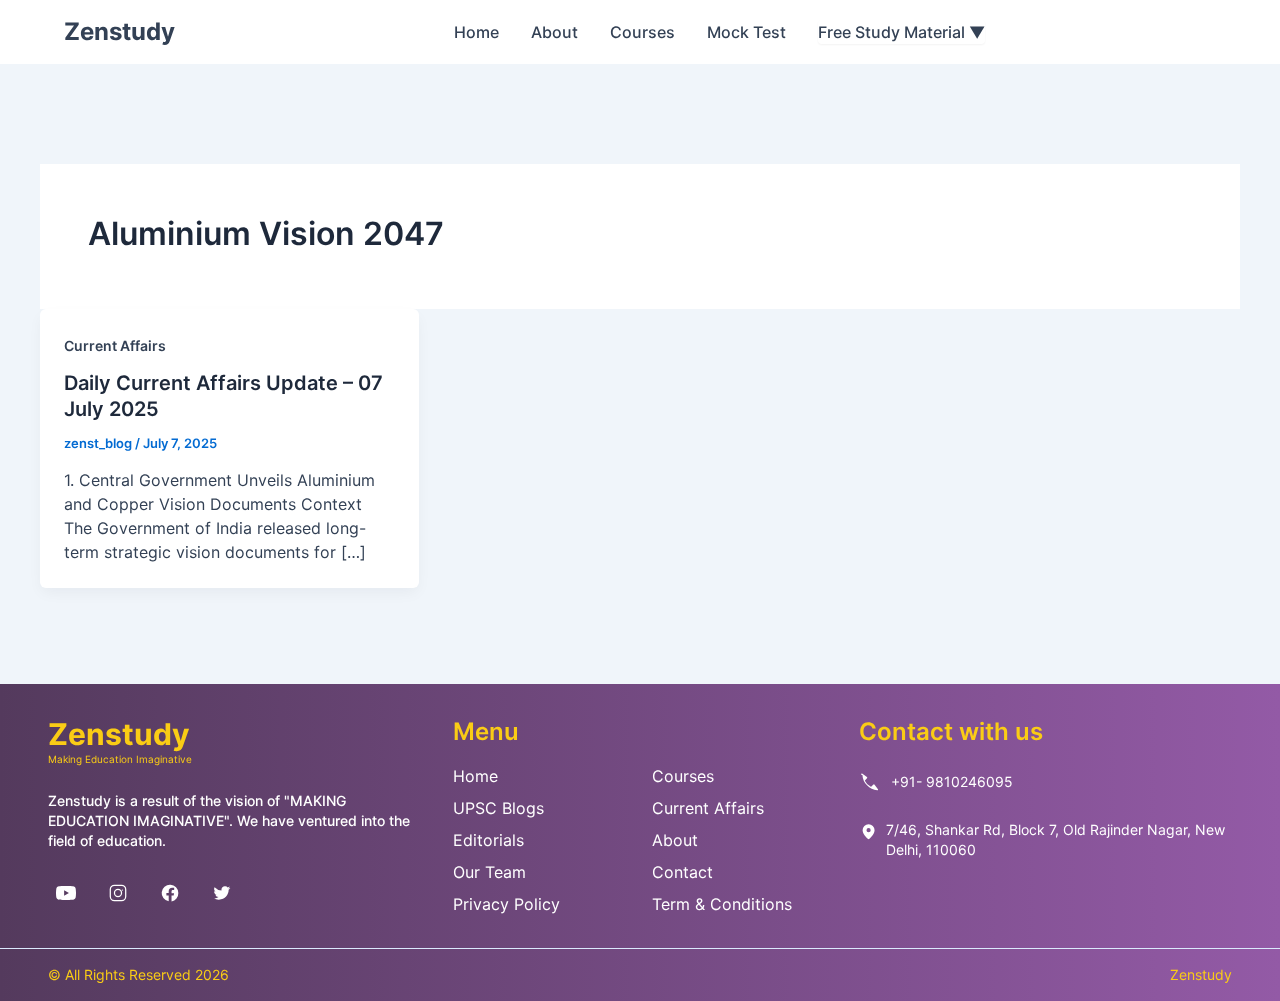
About (554, 32)
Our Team (489, 872)
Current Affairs (115, 345)
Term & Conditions (722, 904)
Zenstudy (119, 31)
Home (476, 32)
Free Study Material (901, 32)
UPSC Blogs (498, 808)
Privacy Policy (506, 904)
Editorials (488, 840)
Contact (682, 872)
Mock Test (746, 32)
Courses (642, 32)
